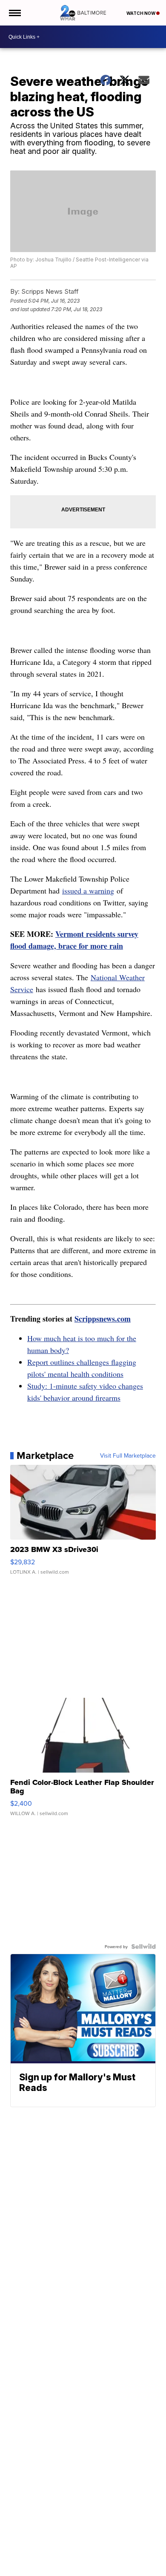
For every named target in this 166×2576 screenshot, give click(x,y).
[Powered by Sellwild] (143, 1946)
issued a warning (88, 891)
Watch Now (141, 13)
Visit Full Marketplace (128, 1455)
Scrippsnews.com (103, 1319)
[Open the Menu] (14, 13)
